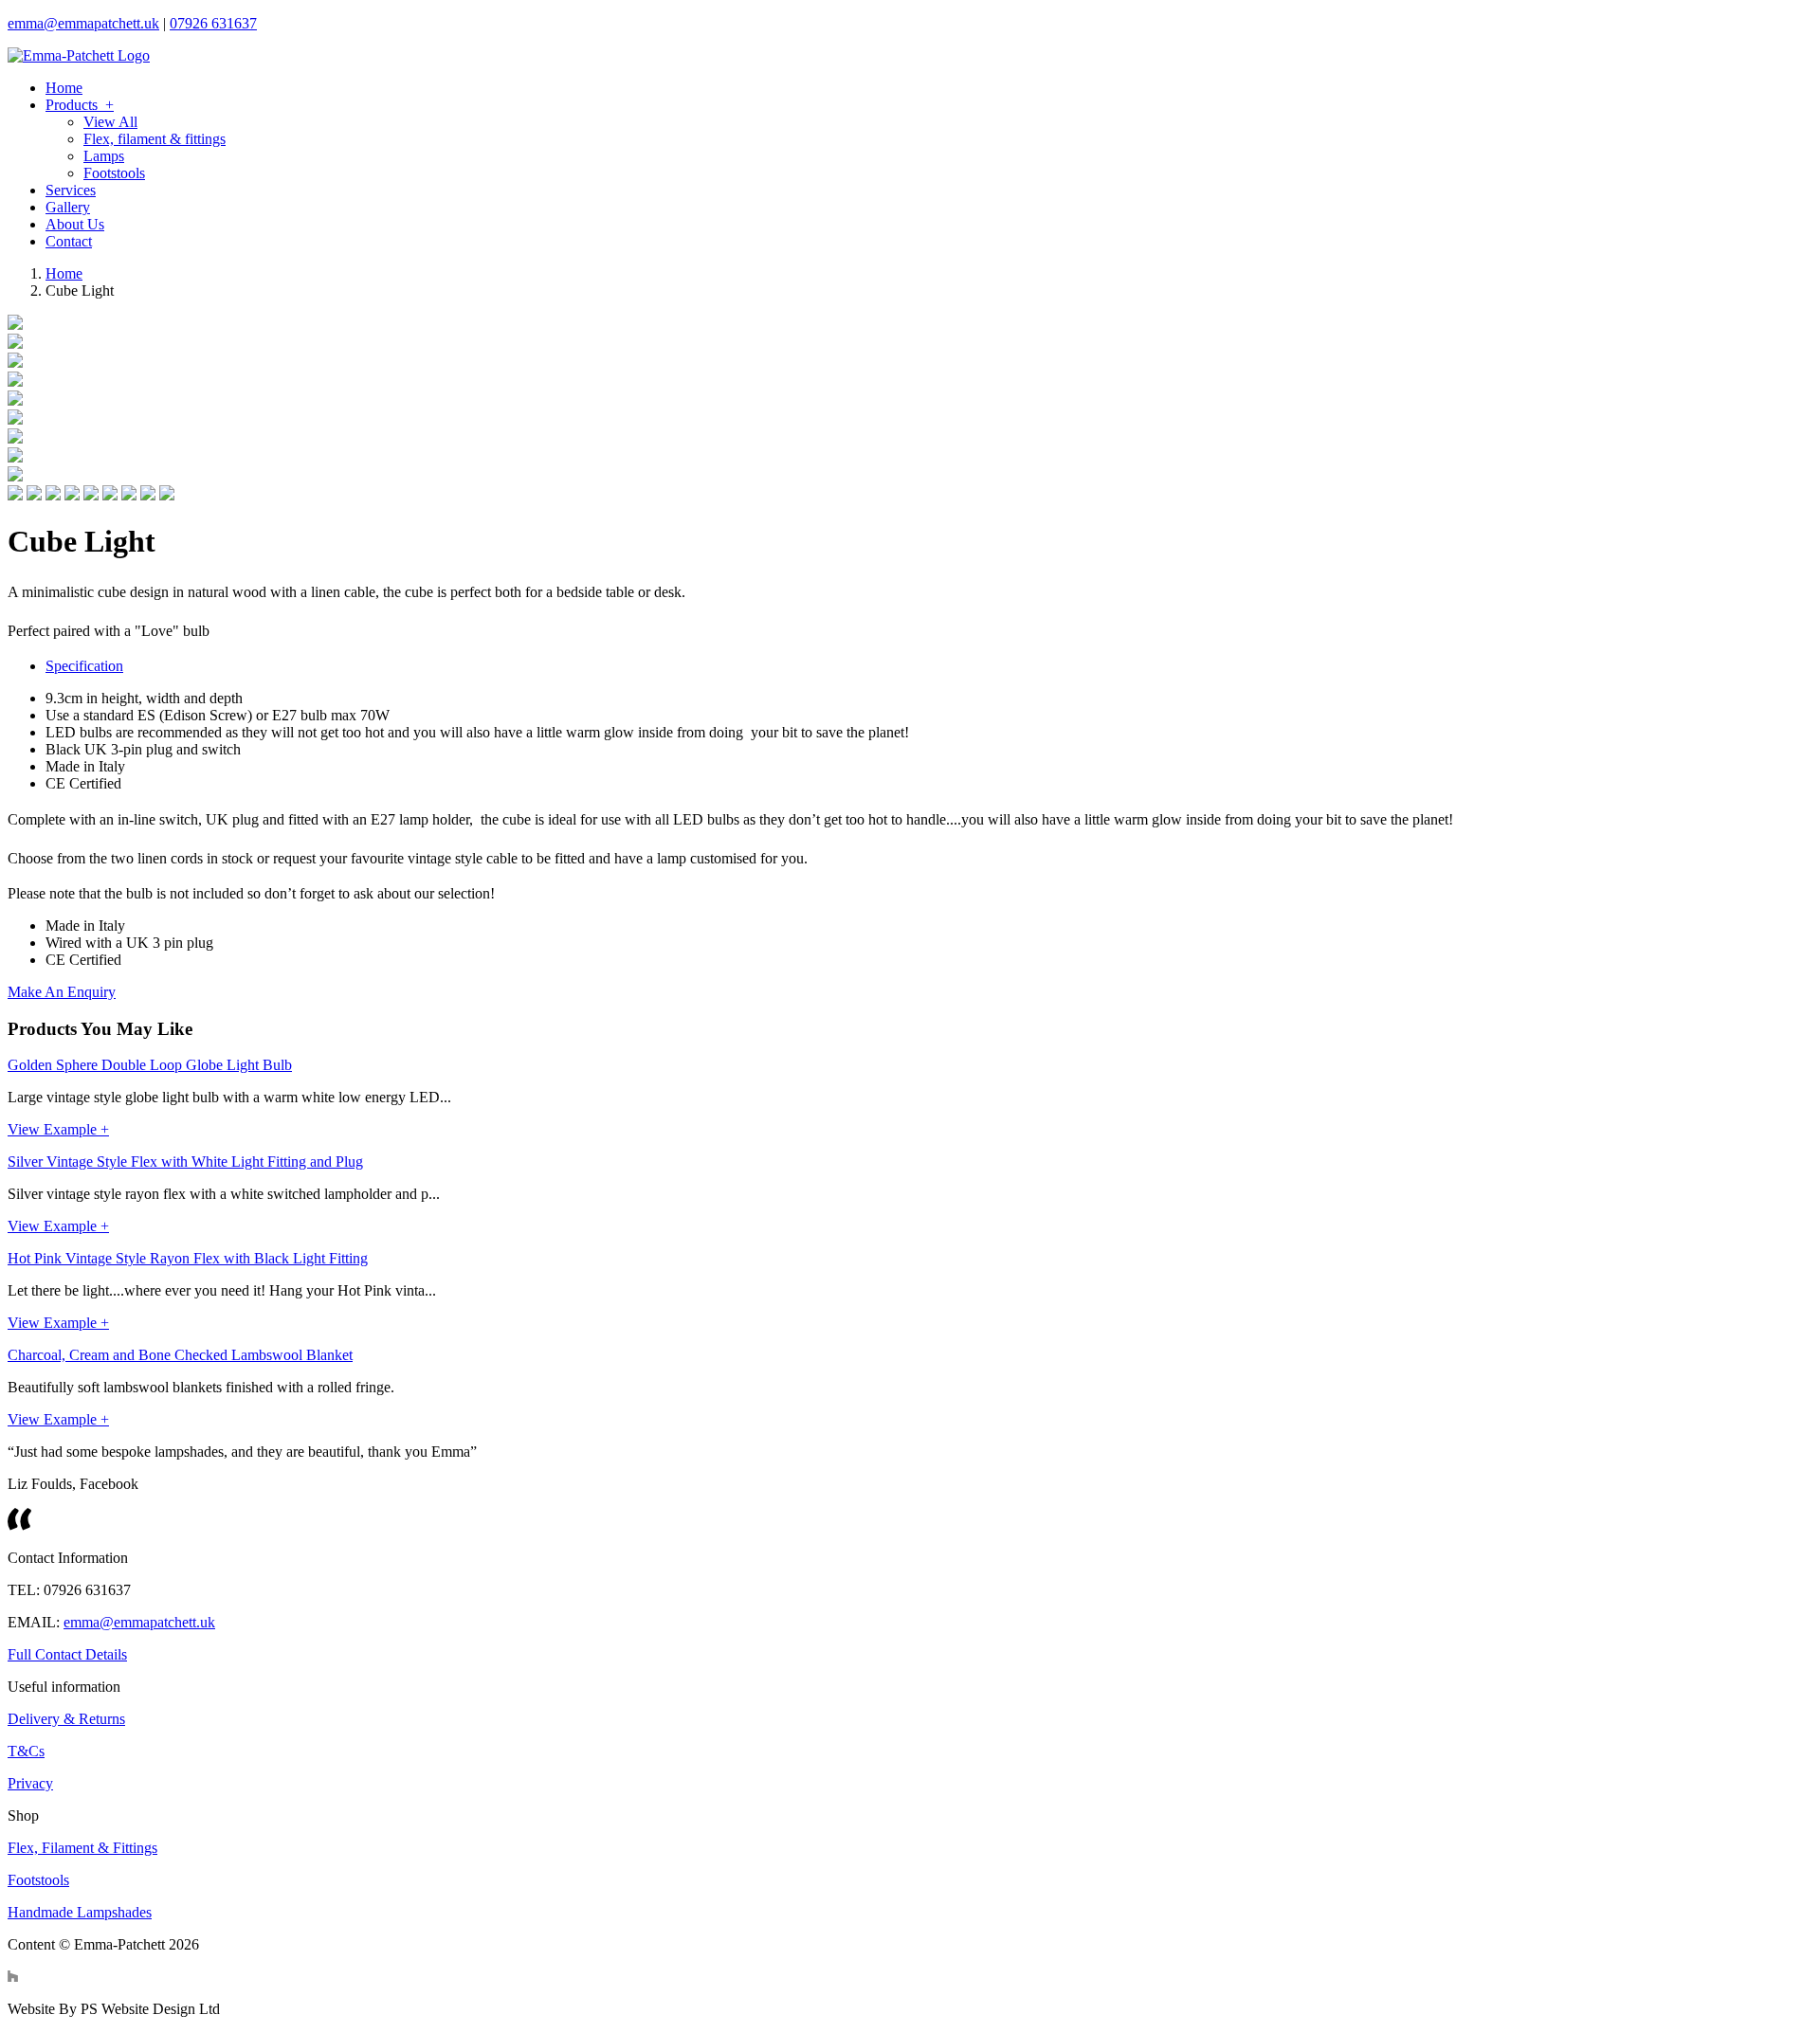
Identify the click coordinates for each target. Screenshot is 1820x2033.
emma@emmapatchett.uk (83, 23)
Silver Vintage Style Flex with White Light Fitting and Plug (185, 1162)
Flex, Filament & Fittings (82, 1848)
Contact (69, 241)
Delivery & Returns (66, 1719)
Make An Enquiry (62, 992)
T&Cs (26, 1751)
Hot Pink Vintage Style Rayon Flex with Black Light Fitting (188, 1258)
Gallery (68, 207)
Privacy (30, 1783)
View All (110, 122)
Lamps (104, 156)
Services (71, 190)
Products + (80, 105)
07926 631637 (213, 23)
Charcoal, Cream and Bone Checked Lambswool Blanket (180, 1355)
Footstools (114, 173)
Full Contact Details (67, 1654)
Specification (84, 666)
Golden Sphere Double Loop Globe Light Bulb (150, 1065)
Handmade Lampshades (80, 1912)
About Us (75, 224)
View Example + (58, 1129)
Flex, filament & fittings (155, 139)
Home (64, 88)
